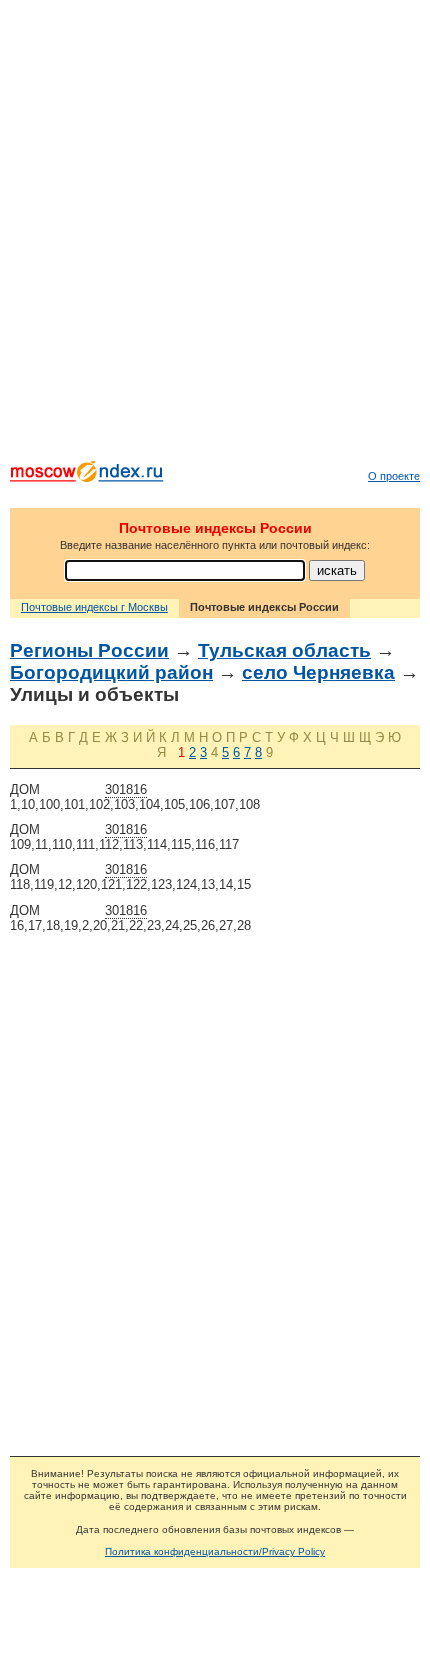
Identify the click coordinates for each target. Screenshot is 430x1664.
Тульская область (284, 650)
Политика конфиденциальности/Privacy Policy (215, 1551)
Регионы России (89, 650)
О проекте (394, 476)
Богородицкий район (111, 672)
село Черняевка (318, 672)
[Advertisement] (215, 235)
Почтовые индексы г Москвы (94, 607)
